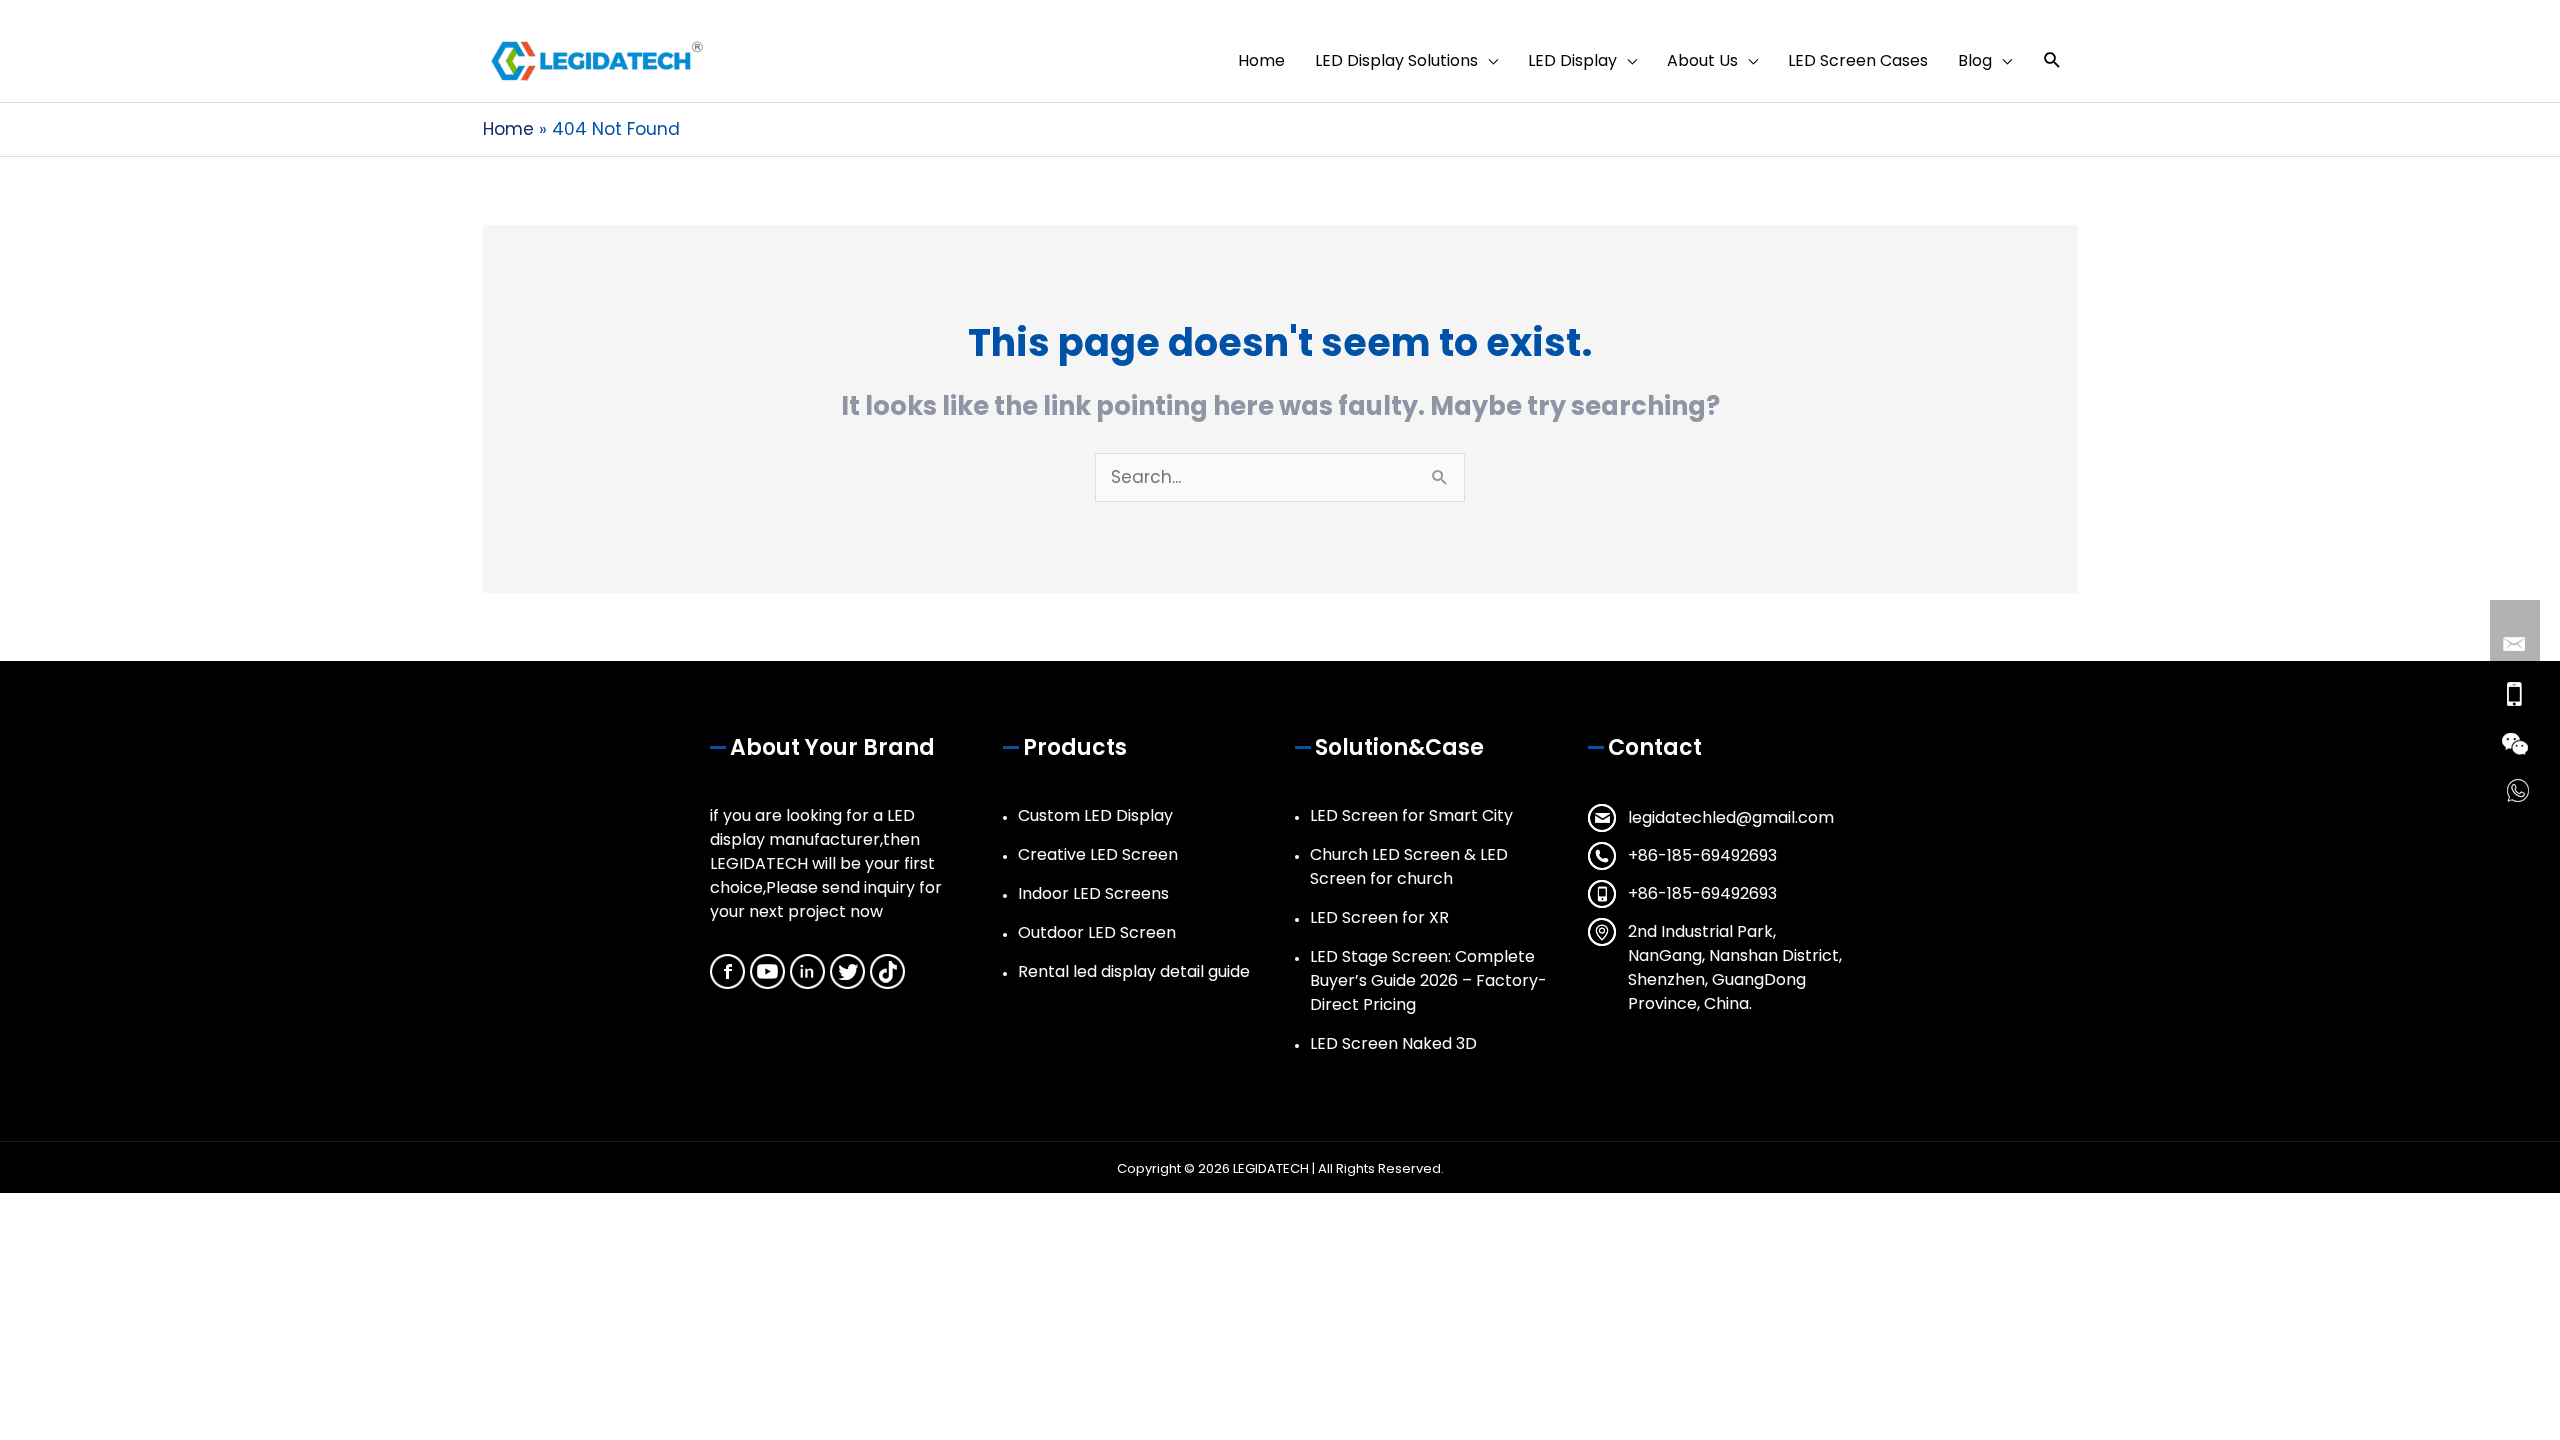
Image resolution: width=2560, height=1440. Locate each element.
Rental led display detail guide (1134, 971)
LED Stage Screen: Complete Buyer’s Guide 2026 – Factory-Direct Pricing (1428, 980)
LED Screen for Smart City (1411, 815)
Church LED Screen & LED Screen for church (1409, 866)
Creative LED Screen (1098, 854)
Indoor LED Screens (1093, 893)
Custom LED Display (1095, 815)
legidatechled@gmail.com (1731, 817)
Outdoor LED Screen (1097, 932)
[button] (2052, 60)
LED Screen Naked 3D (1393, 1043)
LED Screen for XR (1379, 917)
